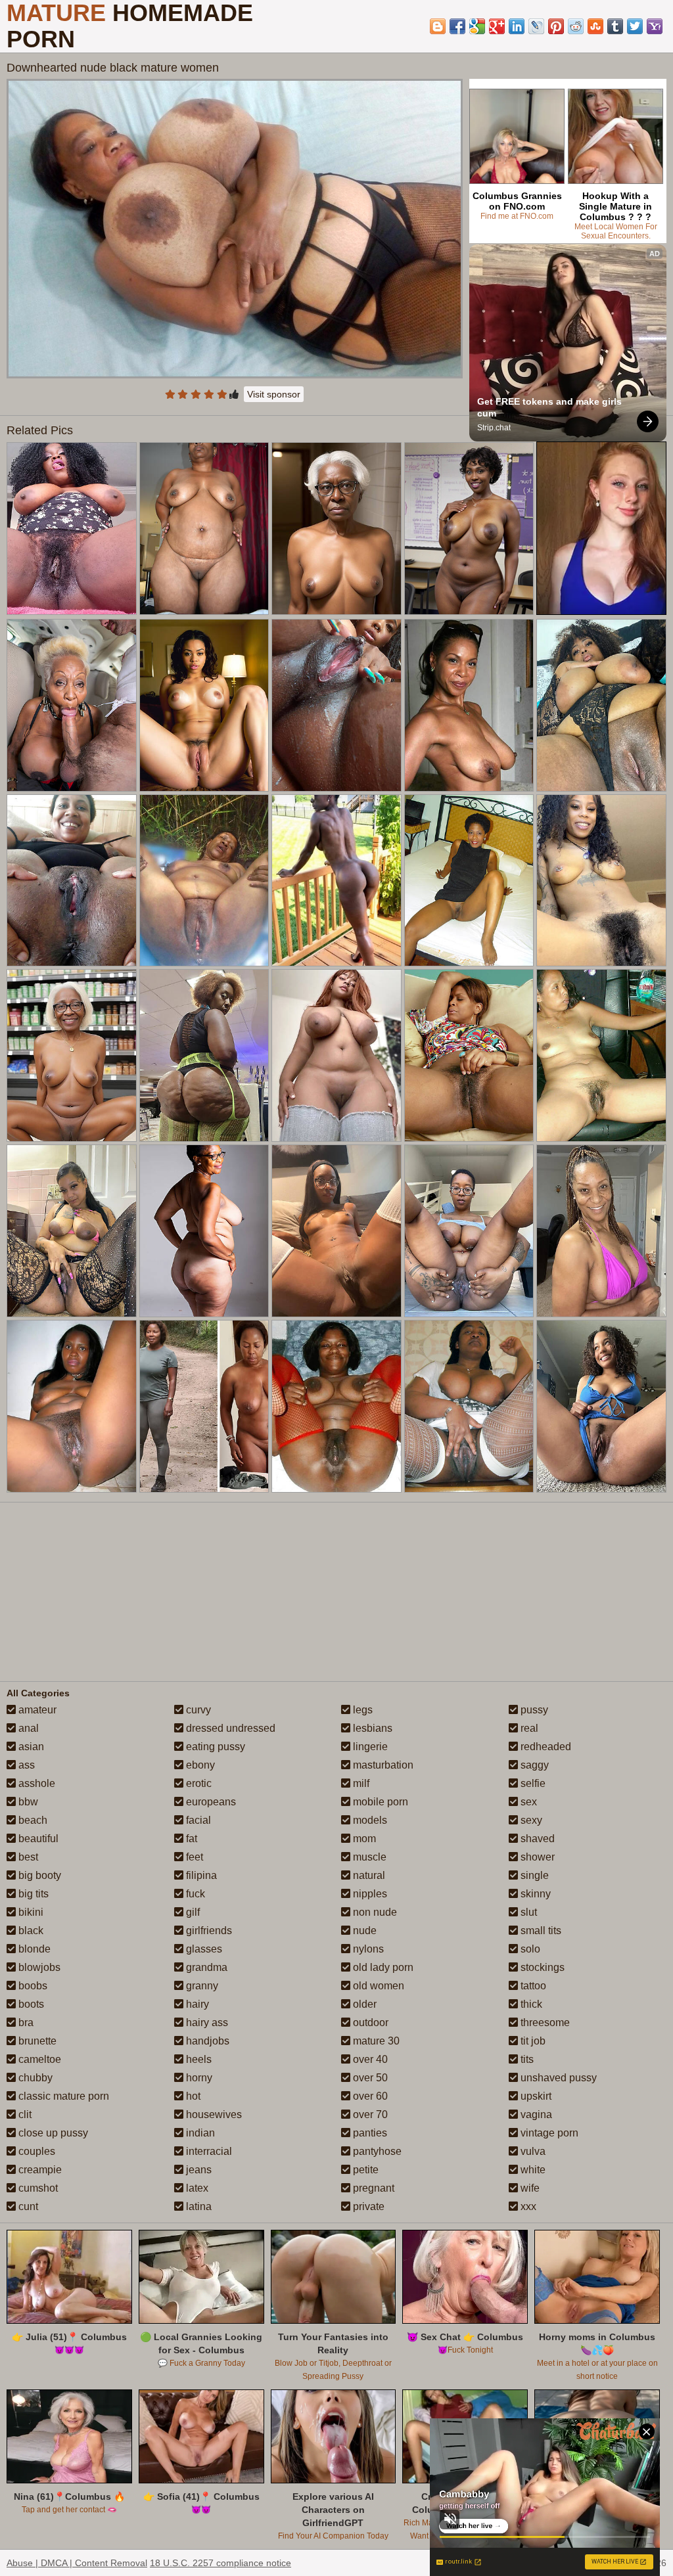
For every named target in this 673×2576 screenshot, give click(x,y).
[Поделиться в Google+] (497, 26)
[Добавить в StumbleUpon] (595, 26)
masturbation (382, 1765)
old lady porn (382, 1967)
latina (197, 2206)
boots (30, 2004)
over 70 (369, 2114)
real (528, 1728)
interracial (208, 2151)
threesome (544, 2022)
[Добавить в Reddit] (576, 26)
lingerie (369, 1747)
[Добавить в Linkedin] (517, 26)
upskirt (535, 2096)
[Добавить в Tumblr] (615, 26)
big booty (38, 1875)
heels (197, 2059)
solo (529, 1949)
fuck (194, 1894)
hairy (196, 2004)
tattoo (532, 1986)
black (30, 1931)
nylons (367, 1949)
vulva (532, 2151)
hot (192, 2096)
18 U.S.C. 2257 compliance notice (220, 2563)
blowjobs (38, 1967)
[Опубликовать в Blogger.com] (438, 26)
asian (30, 1747)
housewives (213, 2114)
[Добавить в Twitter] (635, 26)
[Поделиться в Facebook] (457, 26)
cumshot (37, 2188)
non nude (374, 1912)
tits (526, 2059)
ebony (199, 1765)
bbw (27, 1802)
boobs (32, 1986)
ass (25, 1765)
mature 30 (375, 2041)
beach (32, 1820)
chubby (34, 2078)
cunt (27, 2206)
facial (197, 1820)
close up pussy (52, 2133)
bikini (30, 1912)
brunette (36, 2041)
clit (24, 2114)
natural (368, 1875)
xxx (527, 2206)
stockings (541, 1967)
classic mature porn (62, 2096)
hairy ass (206, 2022)
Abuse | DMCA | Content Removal (77, 2563)
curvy (197, 1710)
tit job (532, 2041)
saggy (533, 1765)
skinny (534, 1894)
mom (363, 1839)
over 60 (369, 2096)
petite (364, 2170)
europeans (210, 1802)
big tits (32, 1894)
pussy (533, 1710)
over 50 (369, 2078)
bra (25, 2022)
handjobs (206, 2041)
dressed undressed (229, 1728)
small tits (540, 1931)
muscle (368, 1857)
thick (530, 2004)
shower (536, 1857)
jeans (197, 2170)
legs (361, 1710)
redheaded (545, 1747)
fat (190, 1839)
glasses (203, 1949)
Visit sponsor (274, 394)
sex (527, 1802)
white (532, 2170)
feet (193, 1857)
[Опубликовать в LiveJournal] (536, 26)
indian (199, 2133)
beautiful (37, 1839)
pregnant (372, 2188)
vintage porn (548, 2133)
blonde (33, 1949)
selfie (532, 1783)
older (363, 2004)
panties (369, 2133)
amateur (36, 1710)
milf (360, 1783)
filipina (200, 1875)
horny (198, 2078)
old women (377, 1986)
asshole (35, 1783)
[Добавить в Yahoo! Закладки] (655, 26)
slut (527, 1912)
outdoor (369, 2022)
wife (529, 2188)
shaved (536, 1839)
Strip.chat (494, 428)
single (533, 1875)
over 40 (369, 2059)
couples (35, 2151)
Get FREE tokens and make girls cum (551, 407)
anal (27, 1728)
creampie (39, 2170)
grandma (205, 1967)
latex (196, 2188)
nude (363, 1931)
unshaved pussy (557, 2078)
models (369, 1820)
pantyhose (376, 2151)
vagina (535, 2114)
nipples (369, 1894)
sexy (530, 1820)
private (367, 2206)
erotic (197, 1783)
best (27, 1857)
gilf (192, 1912)
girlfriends (208, 1931)
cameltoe (38, 2059)
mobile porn (379, 1802)
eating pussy (214, 1747)
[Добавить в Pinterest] (556, 26)
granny (201, 1986)
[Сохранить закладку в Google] (477, 26)
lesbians (371, 1728)
